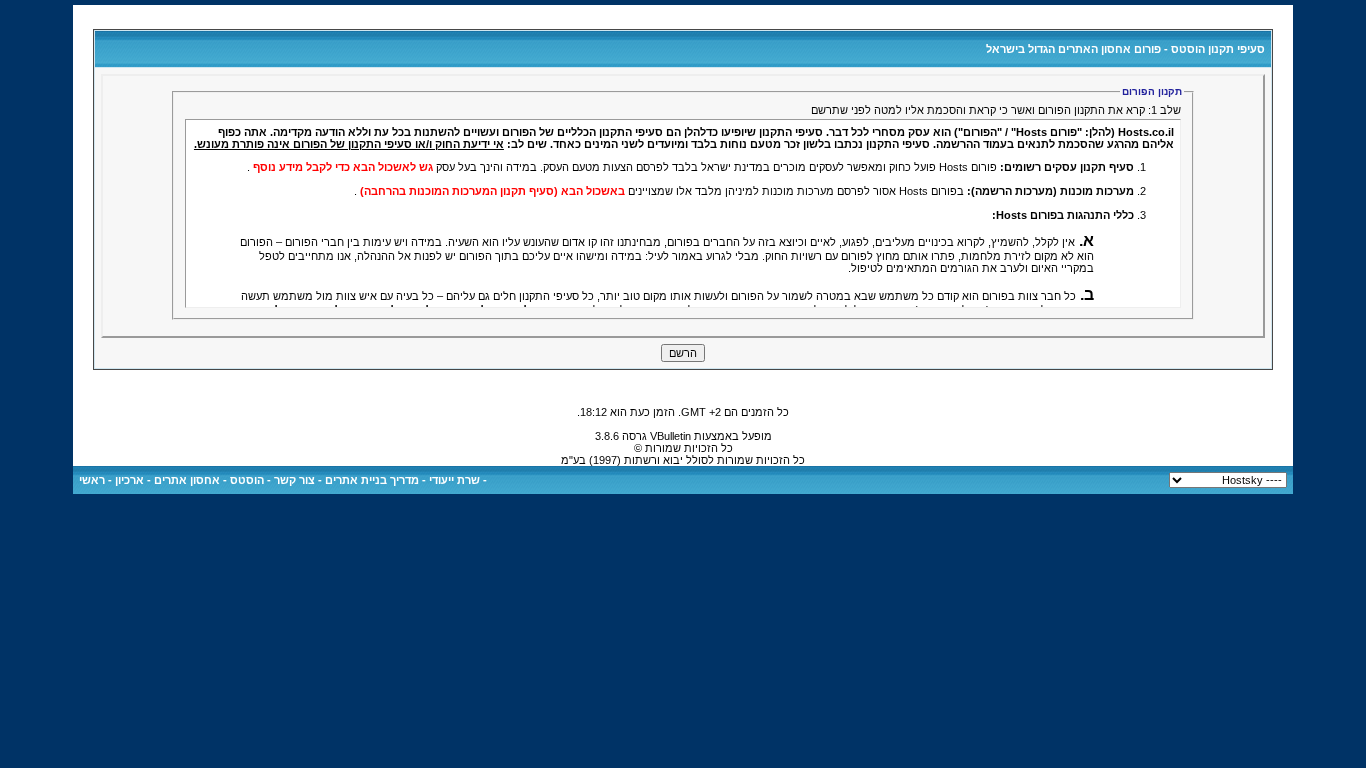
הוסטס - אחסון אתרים (209, 480)
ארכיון (129, 480)
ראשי (92, 480)
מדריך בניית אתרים (372, 480)
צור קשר (294, 480)
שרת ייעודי (454, 480)
